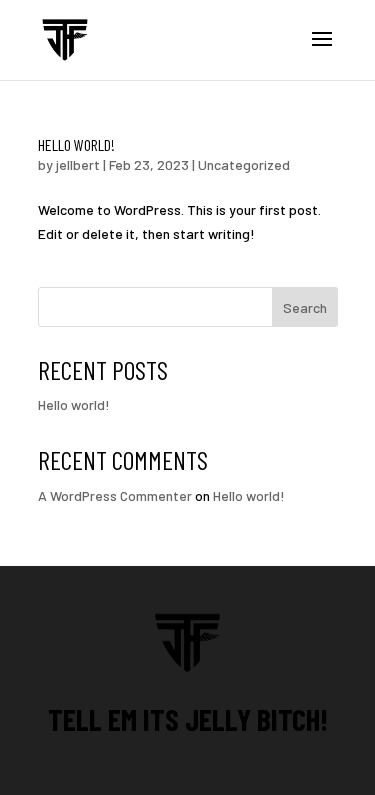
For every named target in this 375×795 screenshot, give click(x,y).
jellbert (78, 164)
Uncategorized (244, 164)
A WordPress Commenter (115, 495)
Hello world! (76, 144)
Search (305, 307)
